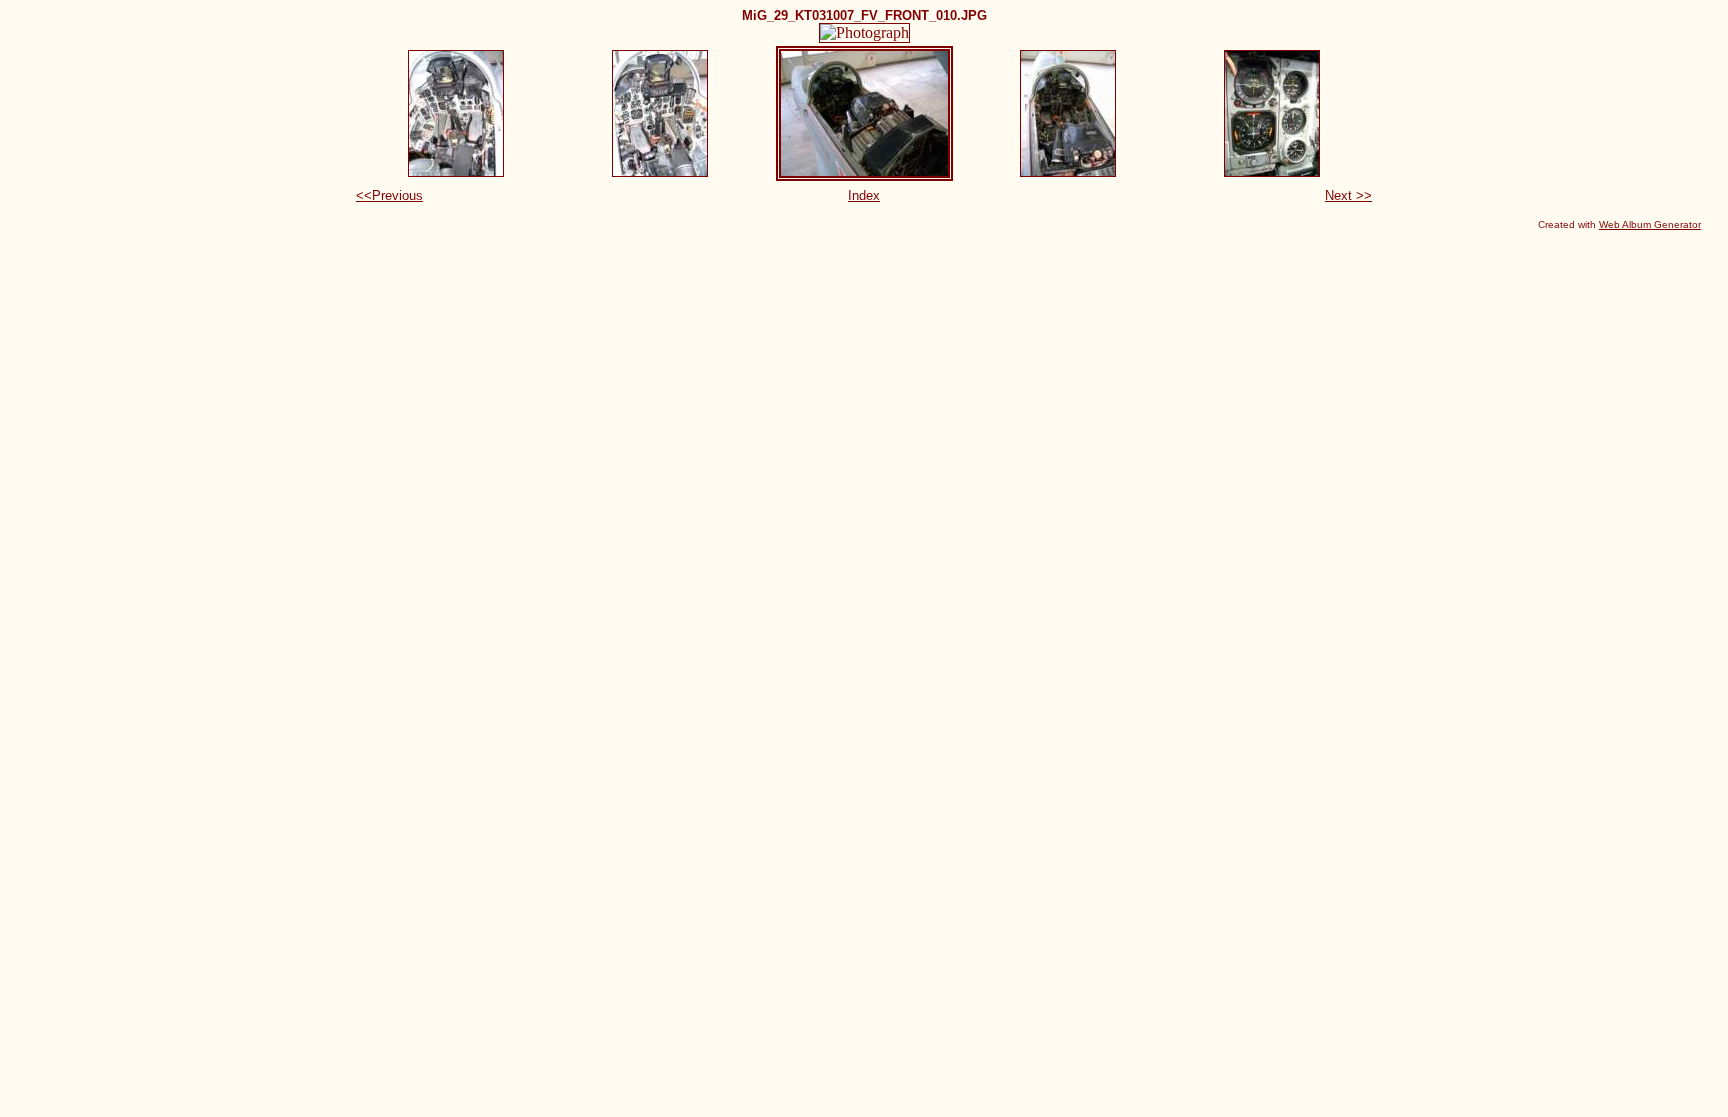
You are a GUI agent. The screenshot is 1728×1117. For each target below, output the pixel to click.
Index (864, 195)
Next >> (1348, 195)
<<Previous (389, 195)
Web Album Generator (1650, 224)
